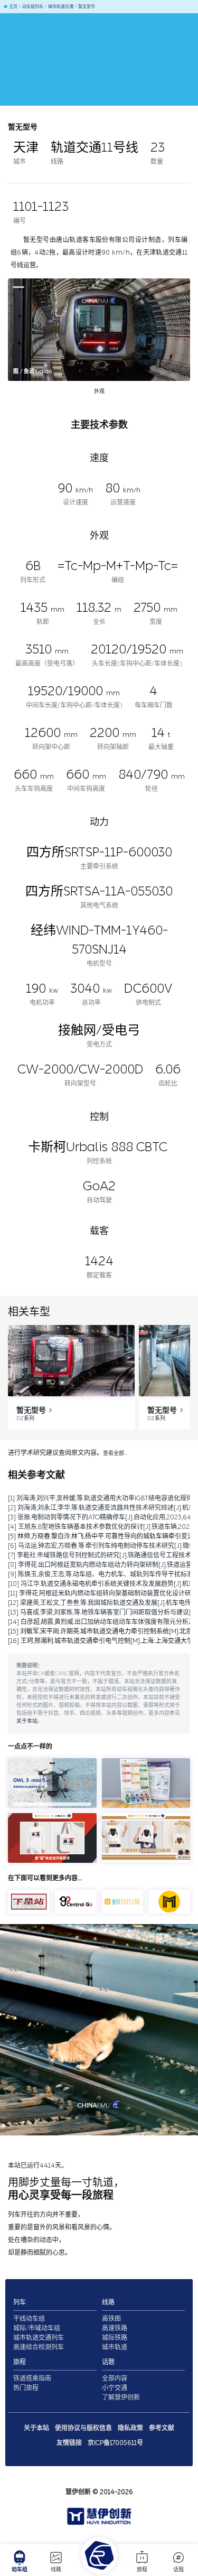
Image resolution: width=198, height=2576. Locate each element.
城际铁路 (115, 2338)
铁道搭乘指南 (32, 2378)
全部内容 (115, 2378)
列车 (20, 2302)
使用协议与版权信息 (83, 2428)
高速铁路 (115, 2328)
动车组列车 (32, 7)
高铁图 (111, 2319)
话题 (178, 2570)
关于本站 (27, 1721)
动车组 (20, 2570)
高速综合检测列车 (39, 2347)
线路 (56, 2570)
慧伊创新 (78, 2492)
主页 (13, 7)
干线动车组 (29, 2319)
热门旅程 (26, 2388)
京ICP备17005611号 (115, 2443)
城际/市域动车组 (37, 2328)
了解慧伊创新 (121, 2397)
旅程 (142, 2570)
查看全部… (115, 1453)
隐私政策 (130, 2428)
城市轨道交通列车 (39, 2338)
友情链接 (69, 2443)
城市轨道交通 (60, 7)
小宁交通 (115, 2388)
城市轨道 (115, 2347)
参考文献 (162, 2428)
